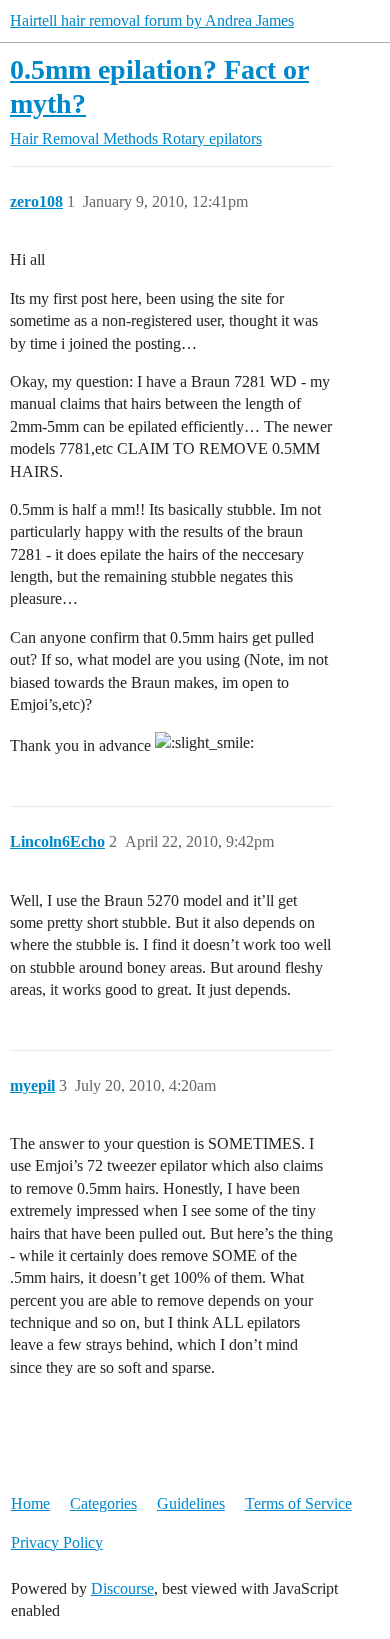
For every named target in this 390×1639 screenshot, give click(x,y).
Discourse (122, 1588)
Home (30, 1503)
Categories (103, 1503)
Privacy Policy (57, 1542)
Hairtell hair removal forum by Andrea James (152, 20)
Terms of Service (298, 1503)
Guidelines (191, 1503)
